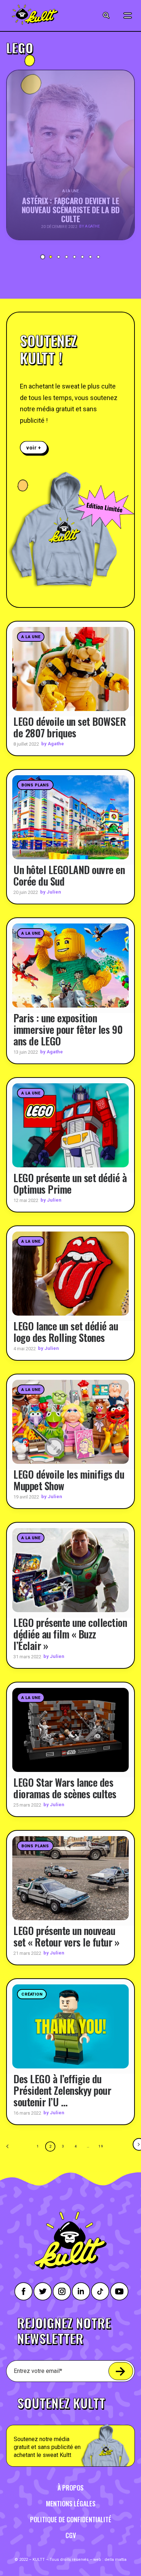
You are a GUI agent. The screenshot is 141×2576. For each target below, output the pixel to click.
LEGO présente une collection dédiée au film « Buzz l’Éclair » (70, 1634)
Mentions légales (71, 2503)
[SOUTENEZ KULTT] (70, 2428)
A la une (31, 637)
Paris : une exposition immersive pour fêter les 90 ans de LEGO (68, 1029)
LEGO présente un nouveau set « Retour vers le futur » (66, 1936)
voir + (34, 447)
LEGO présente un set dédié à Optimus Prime (70, 1183)
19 (101, 2146)
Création (32, 1994)
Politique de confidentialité (71, 2519)
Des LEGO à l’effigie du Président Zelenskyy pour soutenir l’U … (62, 2090)
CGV (71, 2535)
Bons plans (35, 785)
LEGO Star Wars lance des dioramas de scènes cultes (65, 1788)
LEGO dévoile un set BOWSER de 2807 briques (70, 727)
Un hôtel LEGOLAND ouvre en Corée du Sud (69, 875)
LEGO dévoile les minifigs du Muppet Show (69, 1480)
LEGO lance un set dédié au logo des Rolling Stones (66, 1332)
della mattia (116, 2560)
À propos (70, 2488)
